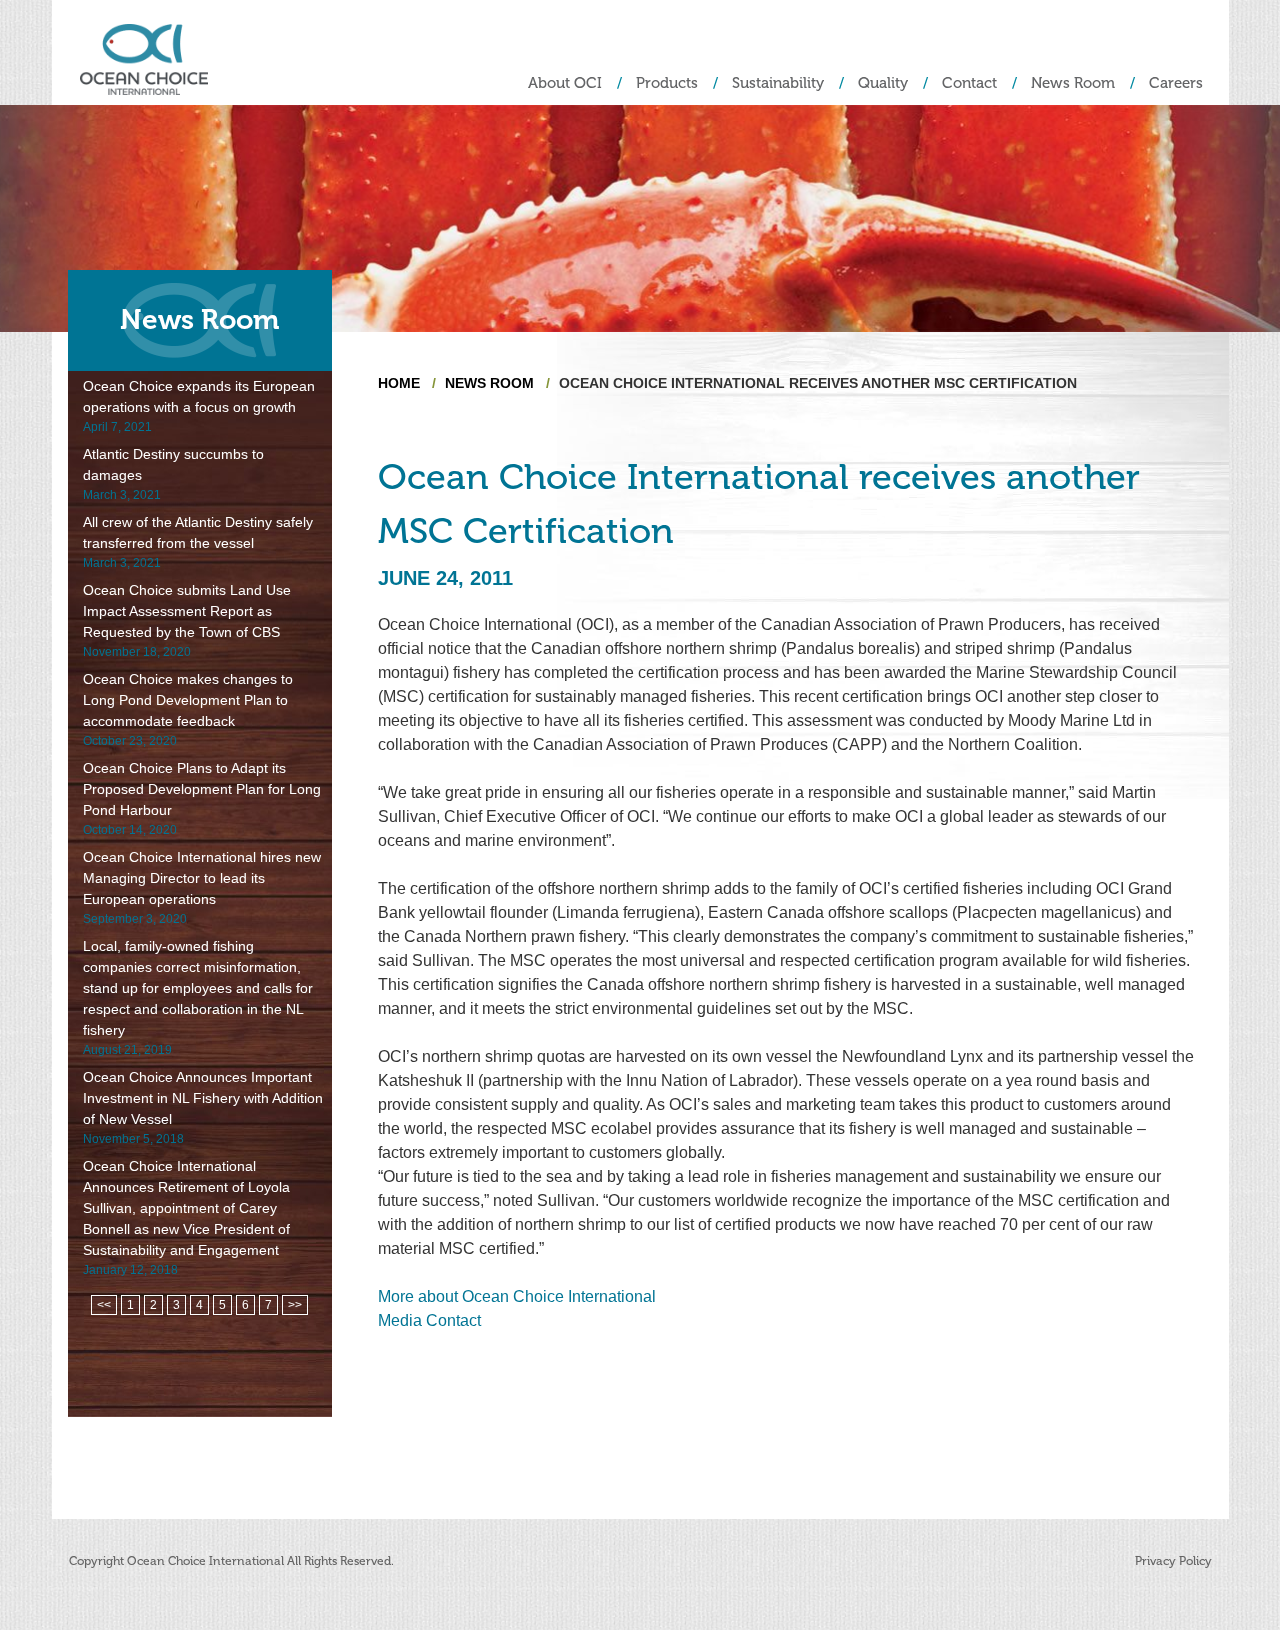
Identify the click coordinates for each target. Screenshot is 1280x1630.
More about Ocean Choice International (517, 1296)
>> (295, 1305)
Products (667, 83)
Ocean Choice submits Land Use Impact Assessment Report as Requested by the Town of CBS (187, 611)
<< (104, 1305)
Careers (1176, 83)
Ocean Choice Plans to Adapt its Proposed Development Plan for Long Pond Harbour (202, 789)
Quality (883, 83)
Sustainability (778, 83)
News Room (1073, 83)
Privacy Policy (1173, 1561)
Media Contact (429, 1320)
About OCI (565, 83)
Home (399, 383)
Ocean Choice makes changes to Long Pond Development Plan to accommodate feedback (188, 700)
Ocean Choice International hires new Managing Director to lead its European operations (202, 878)
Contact (969, 83)
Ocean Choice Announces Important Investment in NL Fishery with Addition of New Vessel (203, 1098)
